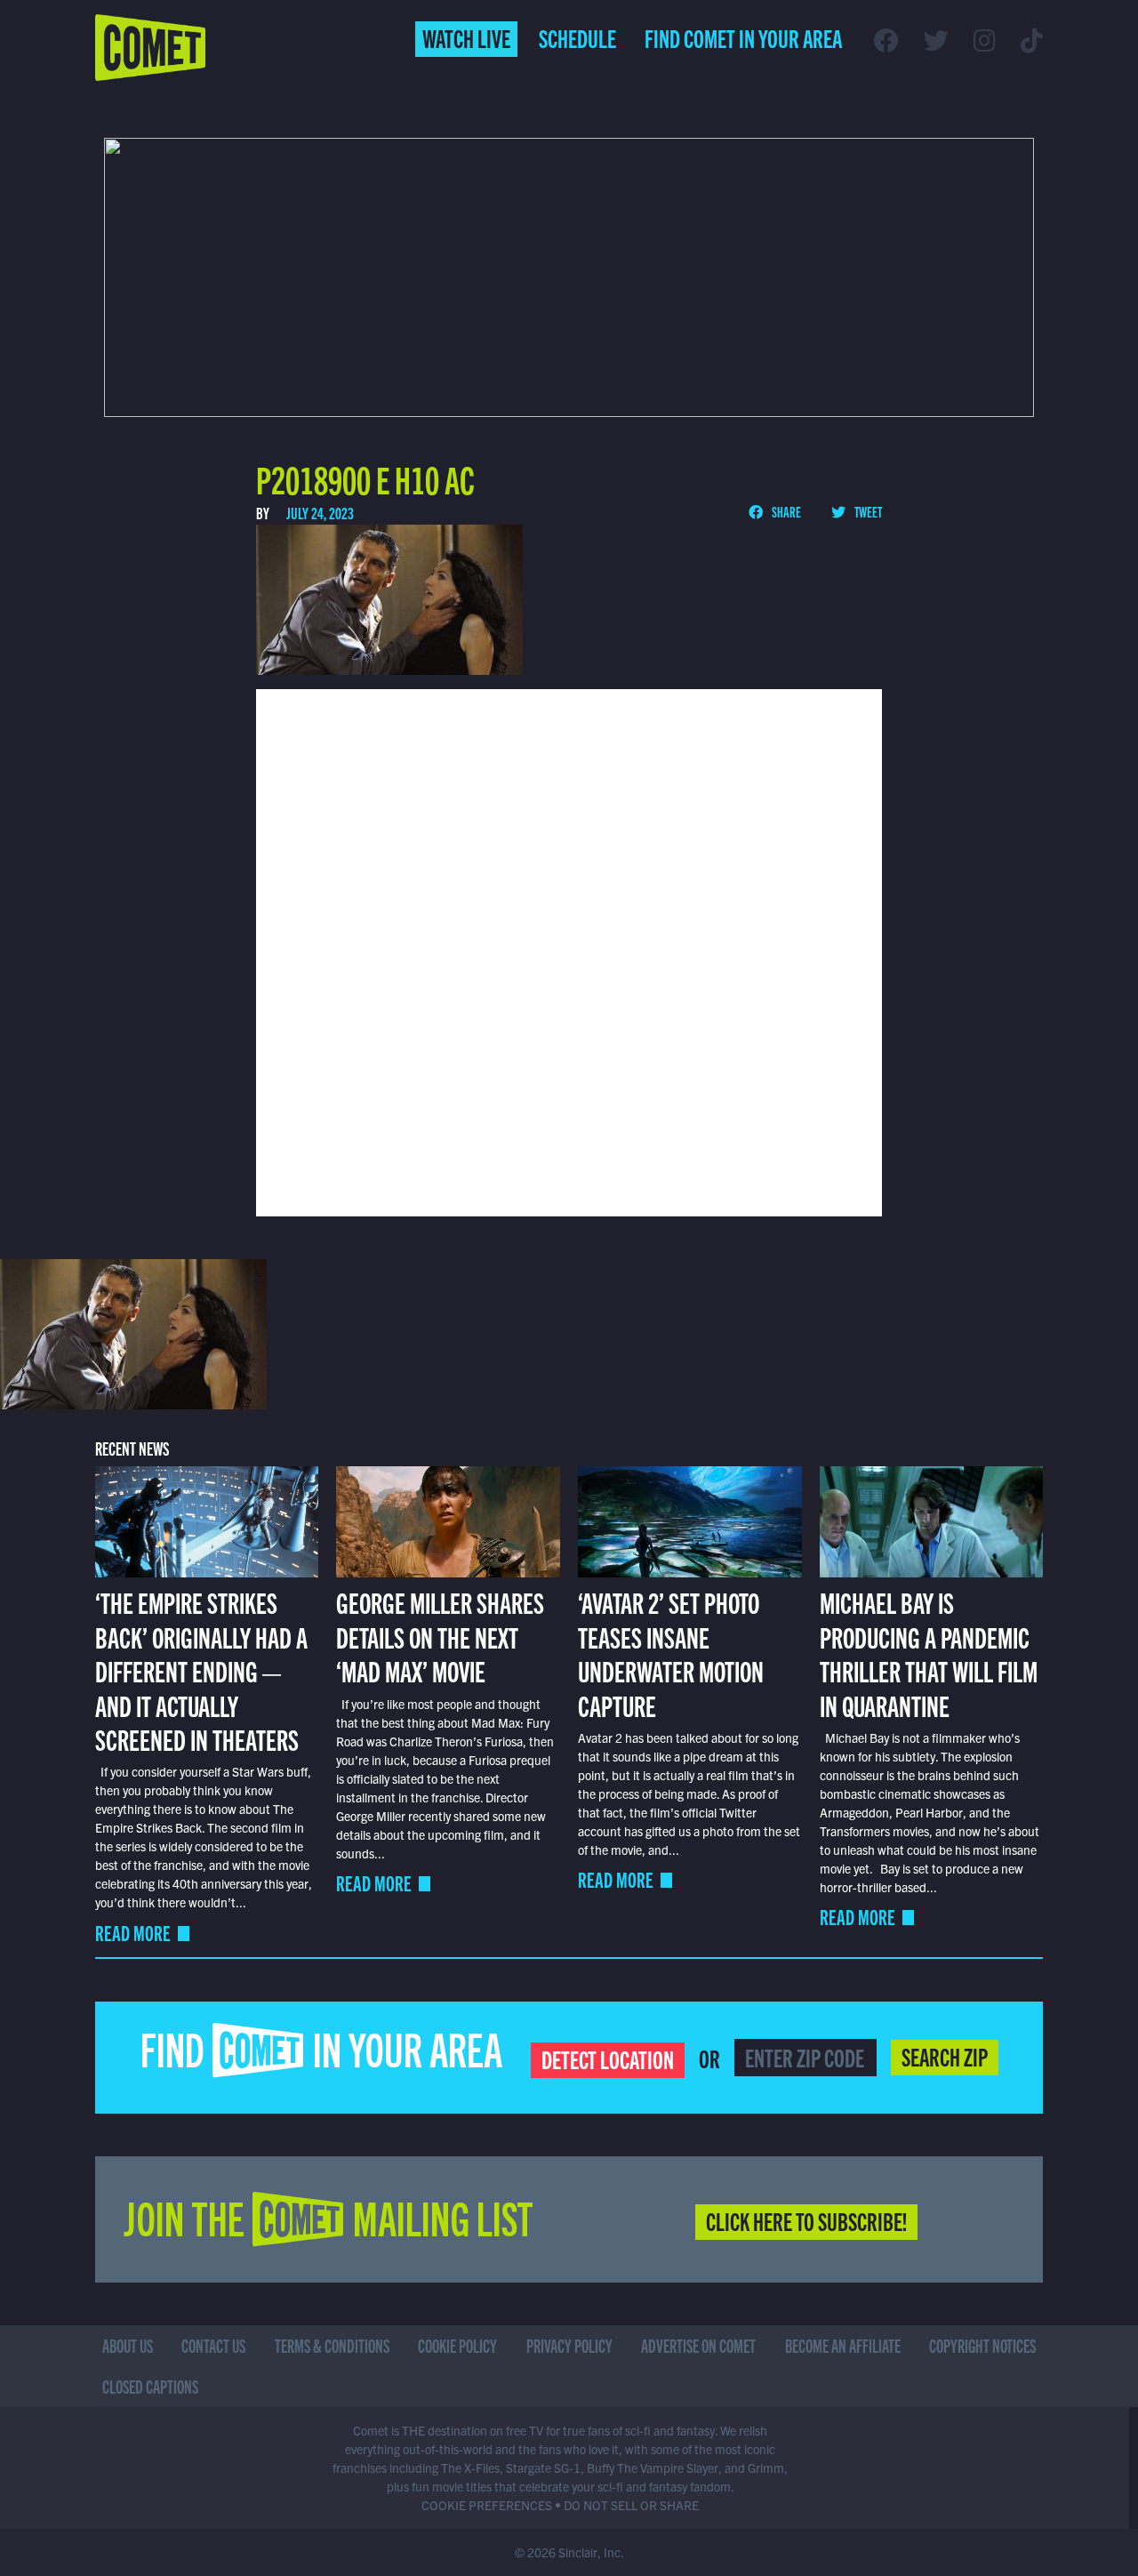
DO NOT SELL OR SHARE (631, 2505)
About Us (128, 2345)
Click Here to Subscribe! (806, 2220)
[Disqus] (569, 951)
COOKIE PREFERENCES (487, 2505)
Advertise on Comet (698, 2345)
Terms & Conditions (332, 2345)
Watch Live (466, 37)
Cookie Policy (457, 2345)
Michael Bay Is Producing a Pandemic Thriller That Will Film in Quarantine (929, 1653)
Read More (133, 1933)
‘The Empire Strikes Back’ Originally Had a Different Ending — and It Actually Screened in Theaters (201, 1670)
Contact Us (213, 2345)
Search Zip (945, 2056)
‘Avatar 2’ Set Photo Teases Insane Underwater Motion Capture (671, 1653)
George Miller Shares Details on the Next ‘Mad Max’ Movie (440, 1636)
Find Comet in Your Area (743, 37)
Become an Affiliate (843, 2345)
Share (785, 511)
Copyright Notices (982, 2345)
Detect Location (608, 2058)
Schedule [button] (577, 37)
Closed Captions (150, 2386)
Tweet (867, 511)
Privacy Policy (569, 2345)
